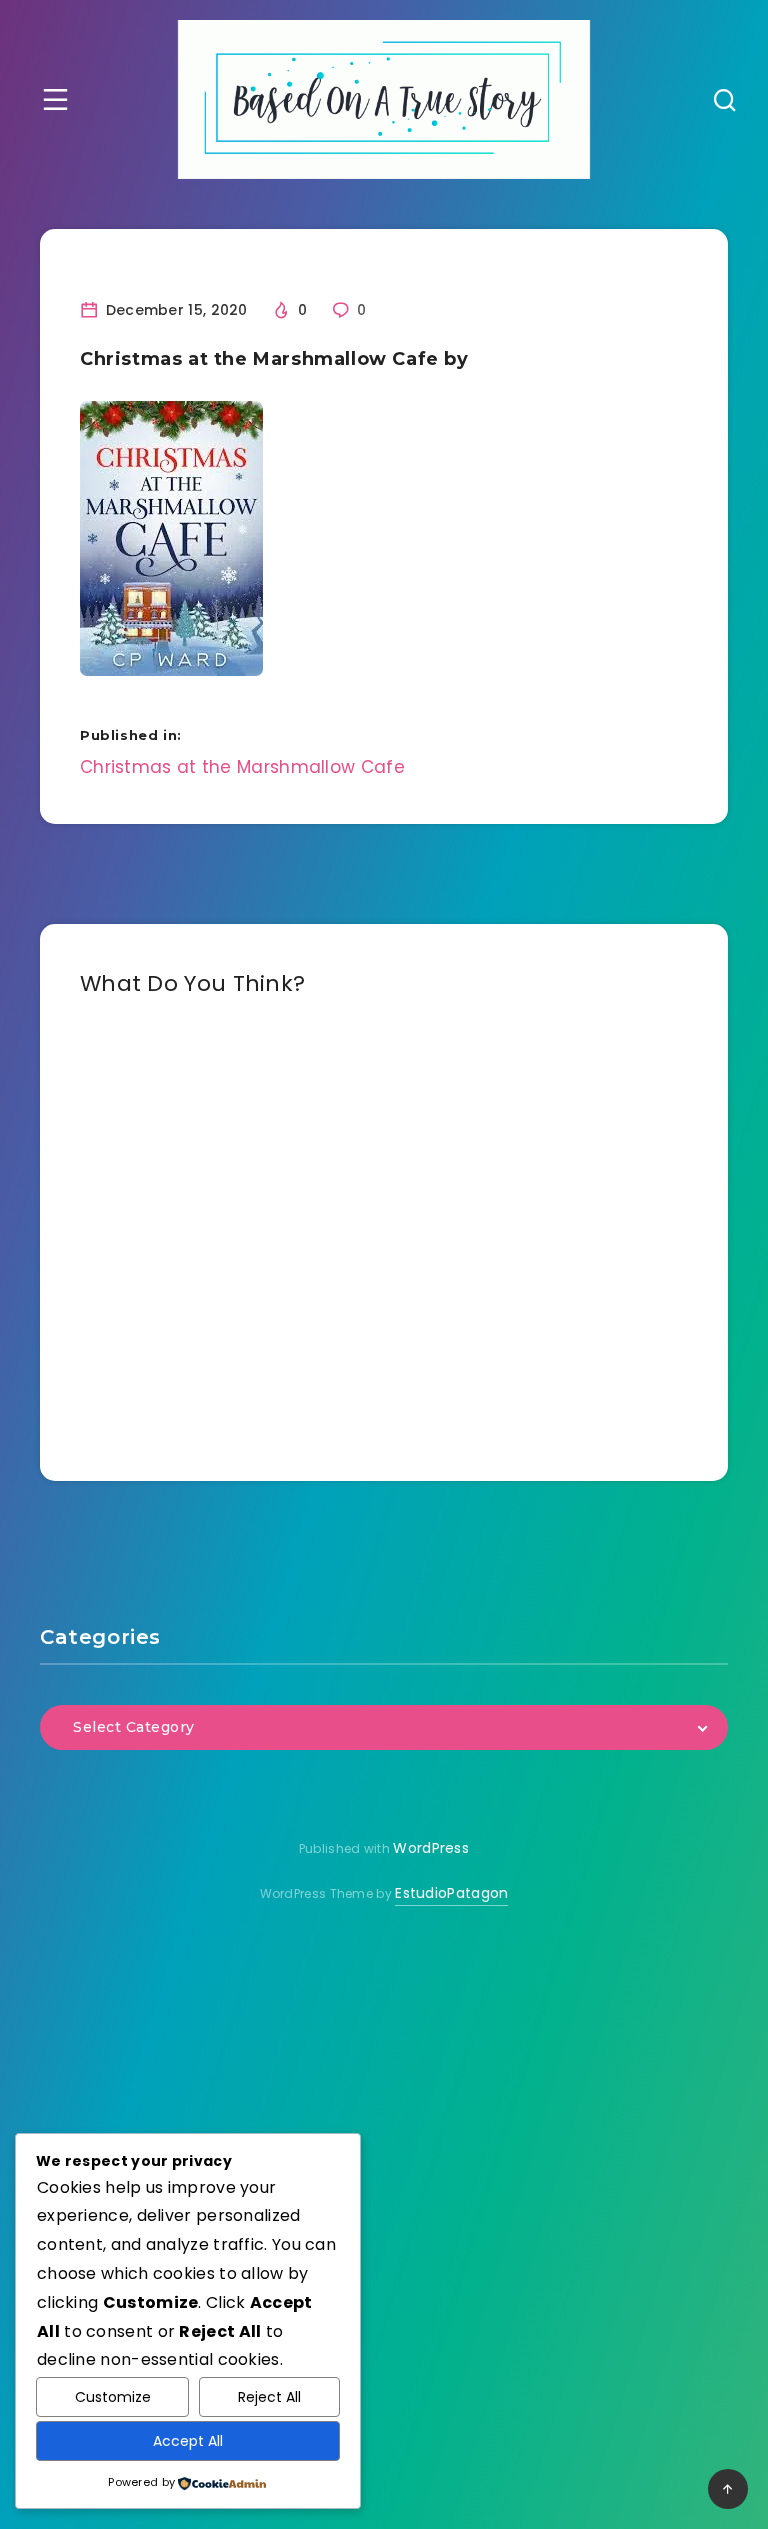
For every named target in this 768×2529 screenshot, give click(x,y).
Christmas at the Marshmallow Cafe (242, 767)
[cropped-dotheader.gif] (384, 99)
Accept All (188, 2441)
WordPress (431, 1848)
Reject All (269, 2397)
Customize (113, 2397)
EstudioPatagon (451, 1893)
